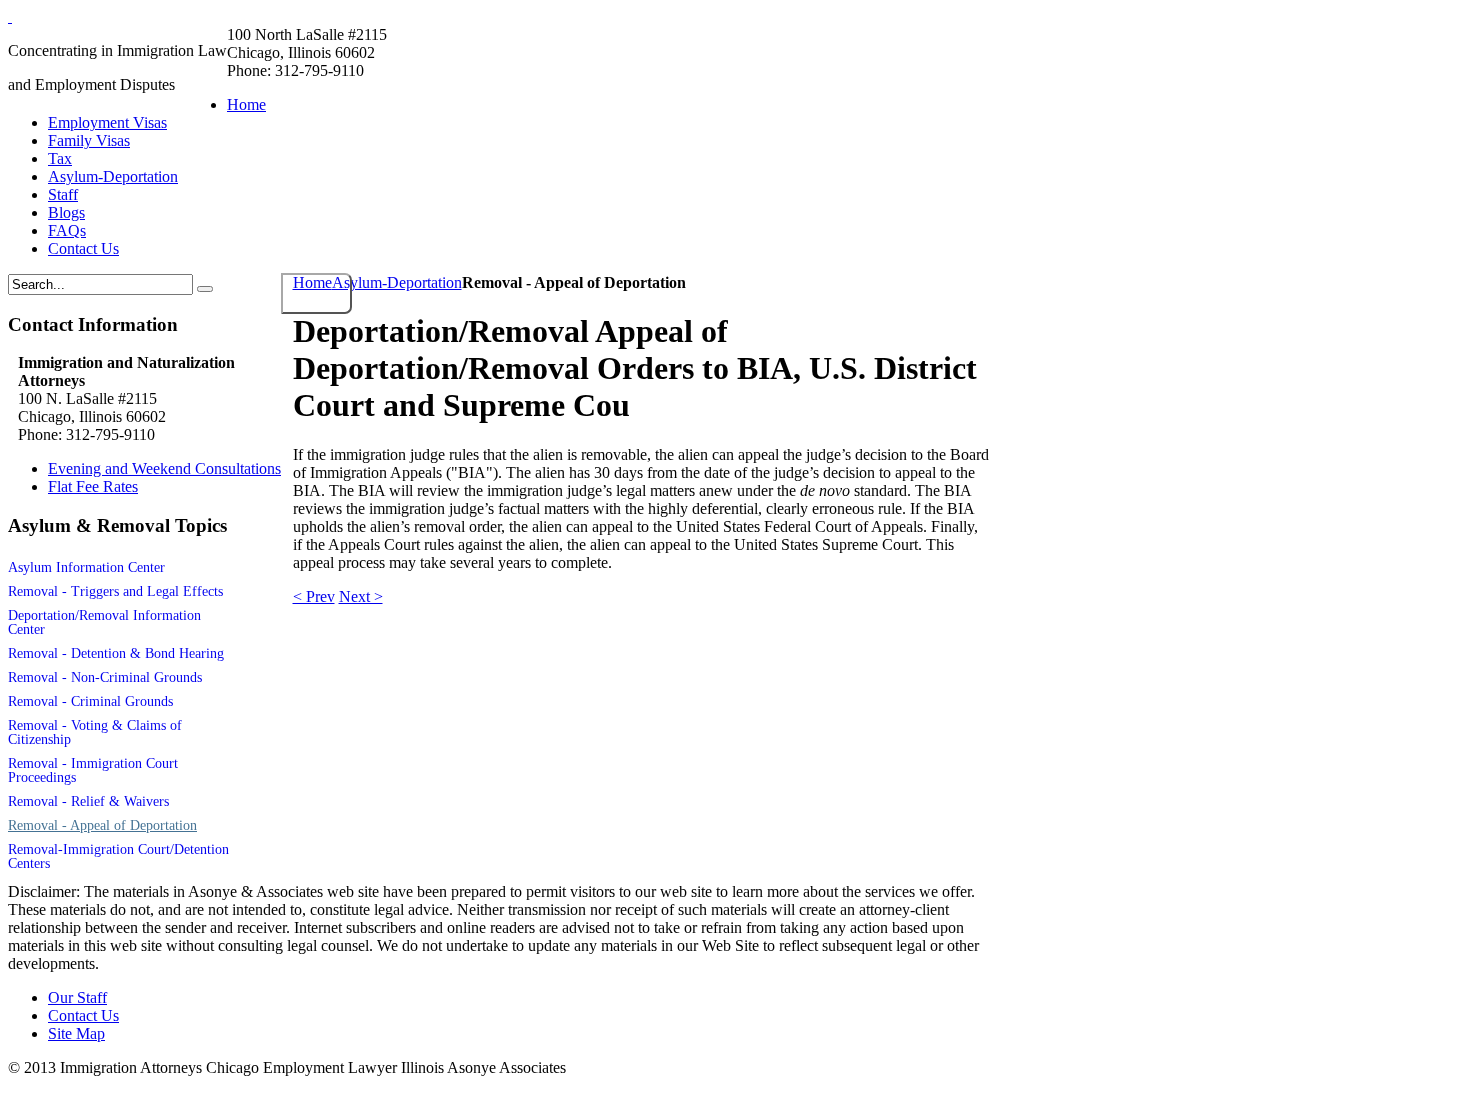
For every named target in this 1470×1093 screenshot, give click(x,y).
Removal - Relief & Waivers (88, 801)
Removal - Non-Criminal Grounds (105, 677)
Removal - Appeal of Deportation (102, 825)
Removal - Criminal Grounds (90, 701)
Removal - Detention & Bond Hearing (116, 653)
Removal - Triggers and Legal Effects (115, 591)
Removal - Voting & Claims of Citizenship (95, 732)
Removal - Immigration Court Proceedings (93, 770)
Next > (361, 596)
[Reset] (205, 289)
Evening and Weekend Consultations (164, 468)
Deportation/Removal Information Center (104, 622)
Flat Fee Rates (93, 486)
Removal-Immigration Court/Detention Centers (118, 856)
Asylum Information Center (86, 567)
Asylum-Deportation (397, 282)
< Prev (314, 596)
